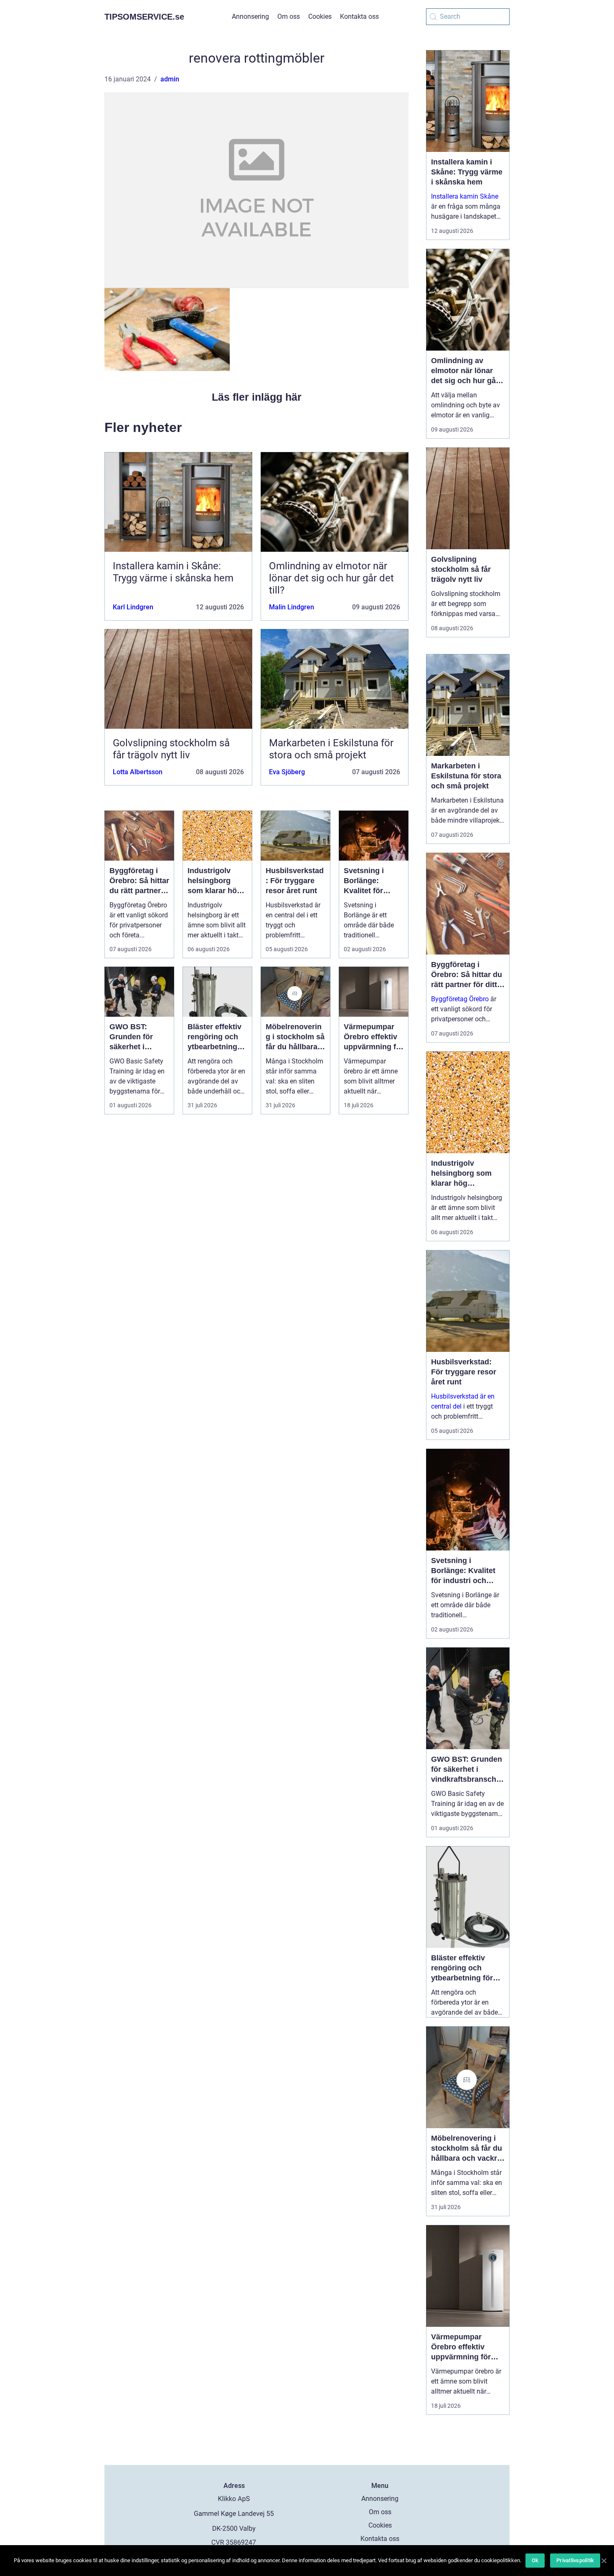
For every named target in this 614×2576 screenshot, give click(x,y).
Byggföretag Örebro (460, 999)
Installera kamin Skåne (465, 196)
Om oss (289, 16)
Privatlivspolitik (575, 2560)
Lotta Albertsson (138, 772)
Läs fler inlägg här (257, 397)
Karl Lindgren (133, 607)
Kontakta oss (359, 16)
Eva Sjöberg (287, 772)
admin (170, 79)
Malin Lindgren (292, 607)
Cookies (320, 16)
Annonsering (250, 16)
